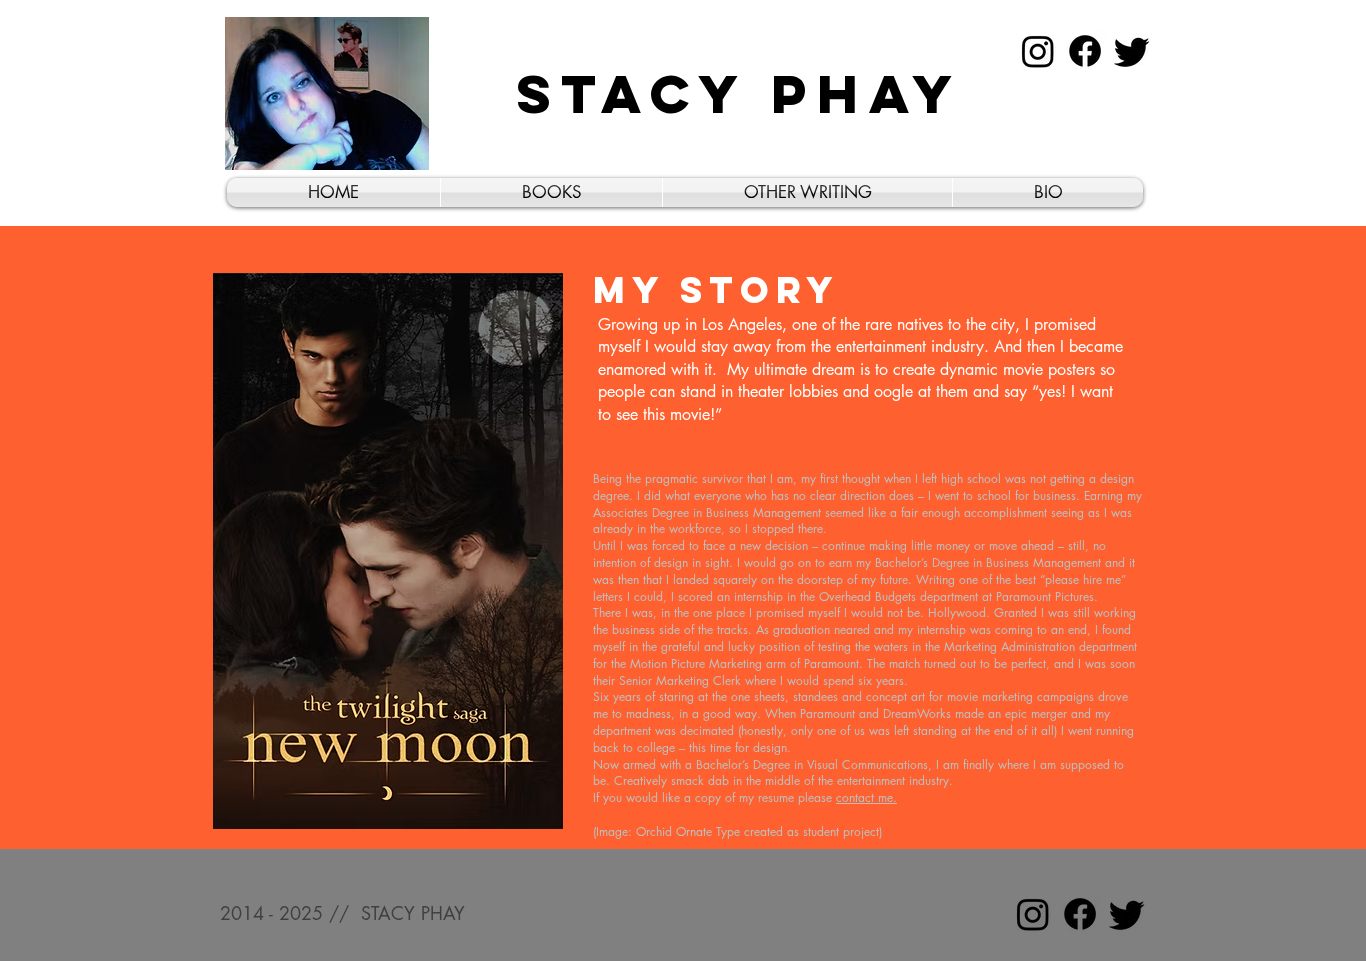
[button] (551, 192)
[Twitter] (1132, 51)
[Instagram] (1038, 51)
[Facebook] (1085, 51)
